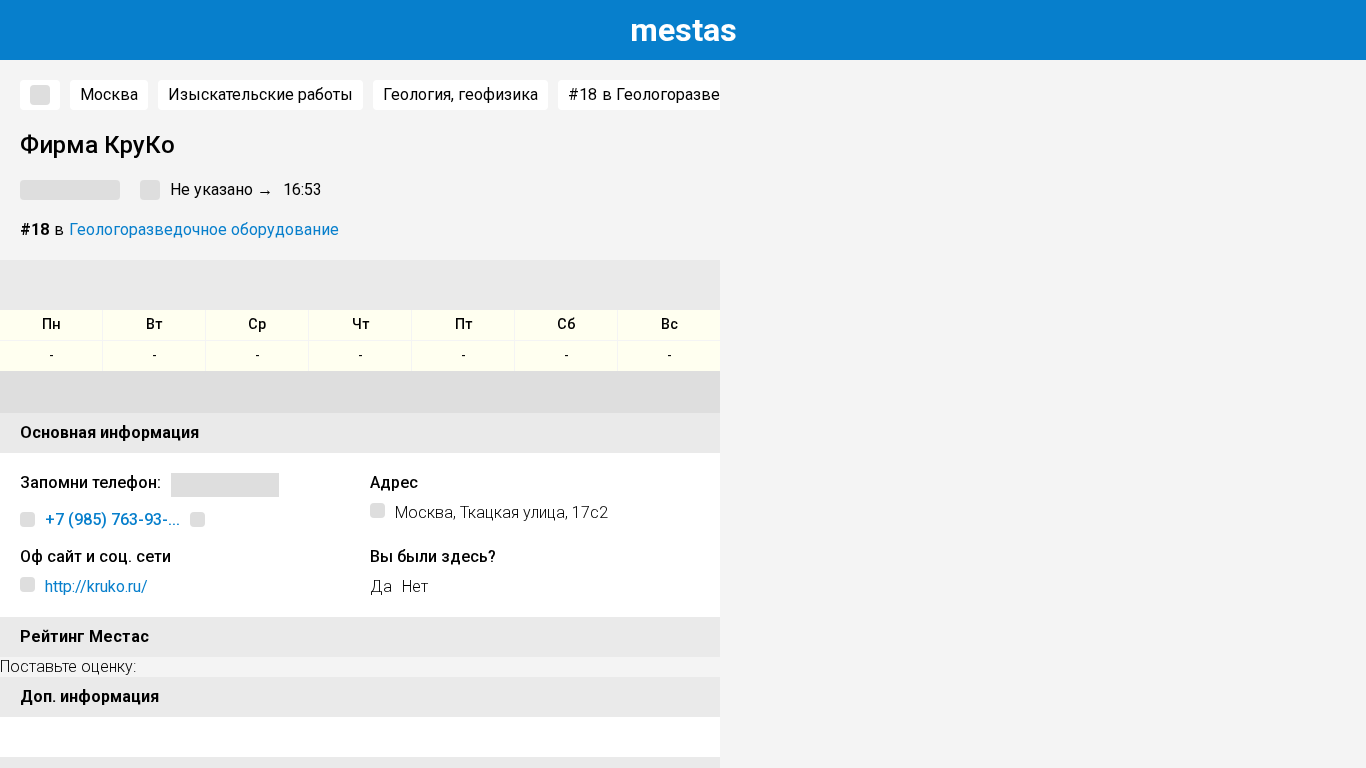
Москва (109, 94)
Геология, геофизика (460, 94)
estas (683, 30)
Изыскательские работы (260, 94)
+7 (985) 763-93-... (112, 519)
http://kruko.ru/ (96, 586)
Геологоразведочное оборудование (204, 229)
